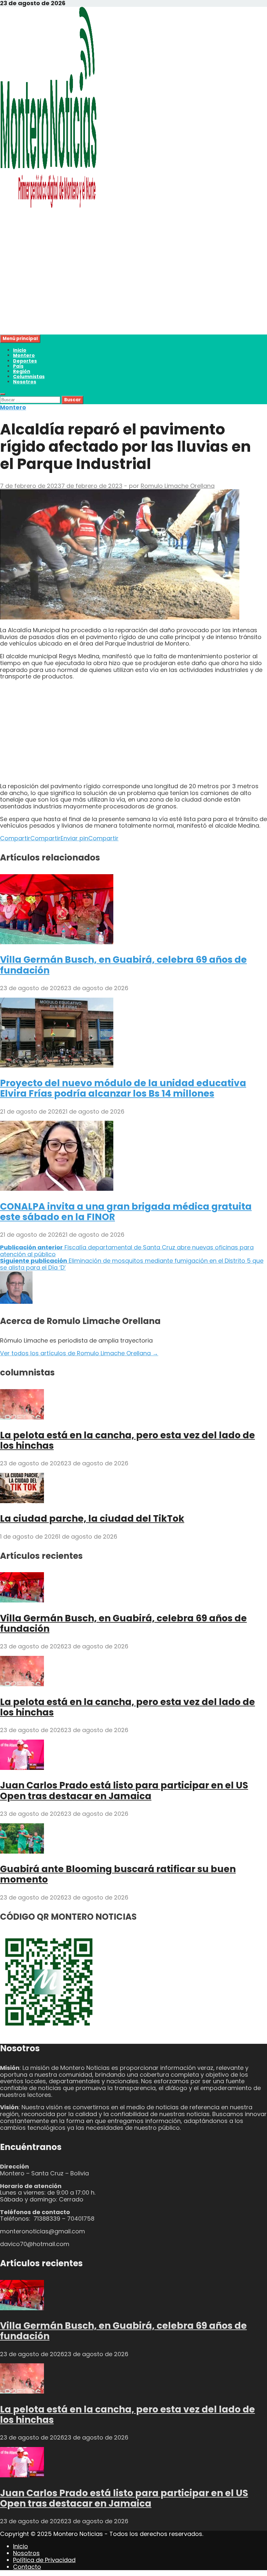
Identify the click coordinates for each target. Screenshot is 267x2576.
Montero (24, 355)
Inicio (20, 350)
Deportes (25, 361)
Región (22, 371)
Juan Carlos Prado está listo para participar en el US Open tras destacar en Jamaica (124, 1791)
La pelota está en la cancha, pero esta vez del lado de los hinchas (127, 1440)
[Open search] (3, 394)
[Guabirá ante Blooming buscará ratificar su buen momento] (22, 1851)
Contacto (27, 2567)
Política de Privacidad (44, 2560)
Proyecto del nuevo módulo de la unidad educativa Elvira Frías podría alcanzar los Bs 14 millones (123, 1088)
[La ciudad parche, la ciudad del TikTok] (22, 1501)
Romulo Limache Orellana (178, 486)
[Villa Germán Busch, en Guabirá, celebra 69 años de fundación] (57, 942)
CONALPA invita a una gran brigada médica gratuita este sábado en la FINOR (126, 1212)
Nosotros (25, 382)
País (18, 366)
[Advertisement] (133, 289)
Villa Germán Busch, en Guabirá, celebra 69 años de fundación (123, 965)
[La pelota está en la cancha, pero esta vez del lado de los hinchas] (22, 1417)
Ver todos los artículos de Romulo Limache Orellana (79, 1353)
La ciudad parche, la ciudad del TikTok (92, 1519)
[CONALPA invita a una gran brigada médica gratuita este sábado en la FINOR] (57, 1189)
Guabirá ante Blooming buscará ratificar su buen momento (118, 1874)
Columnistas (29, 377)
